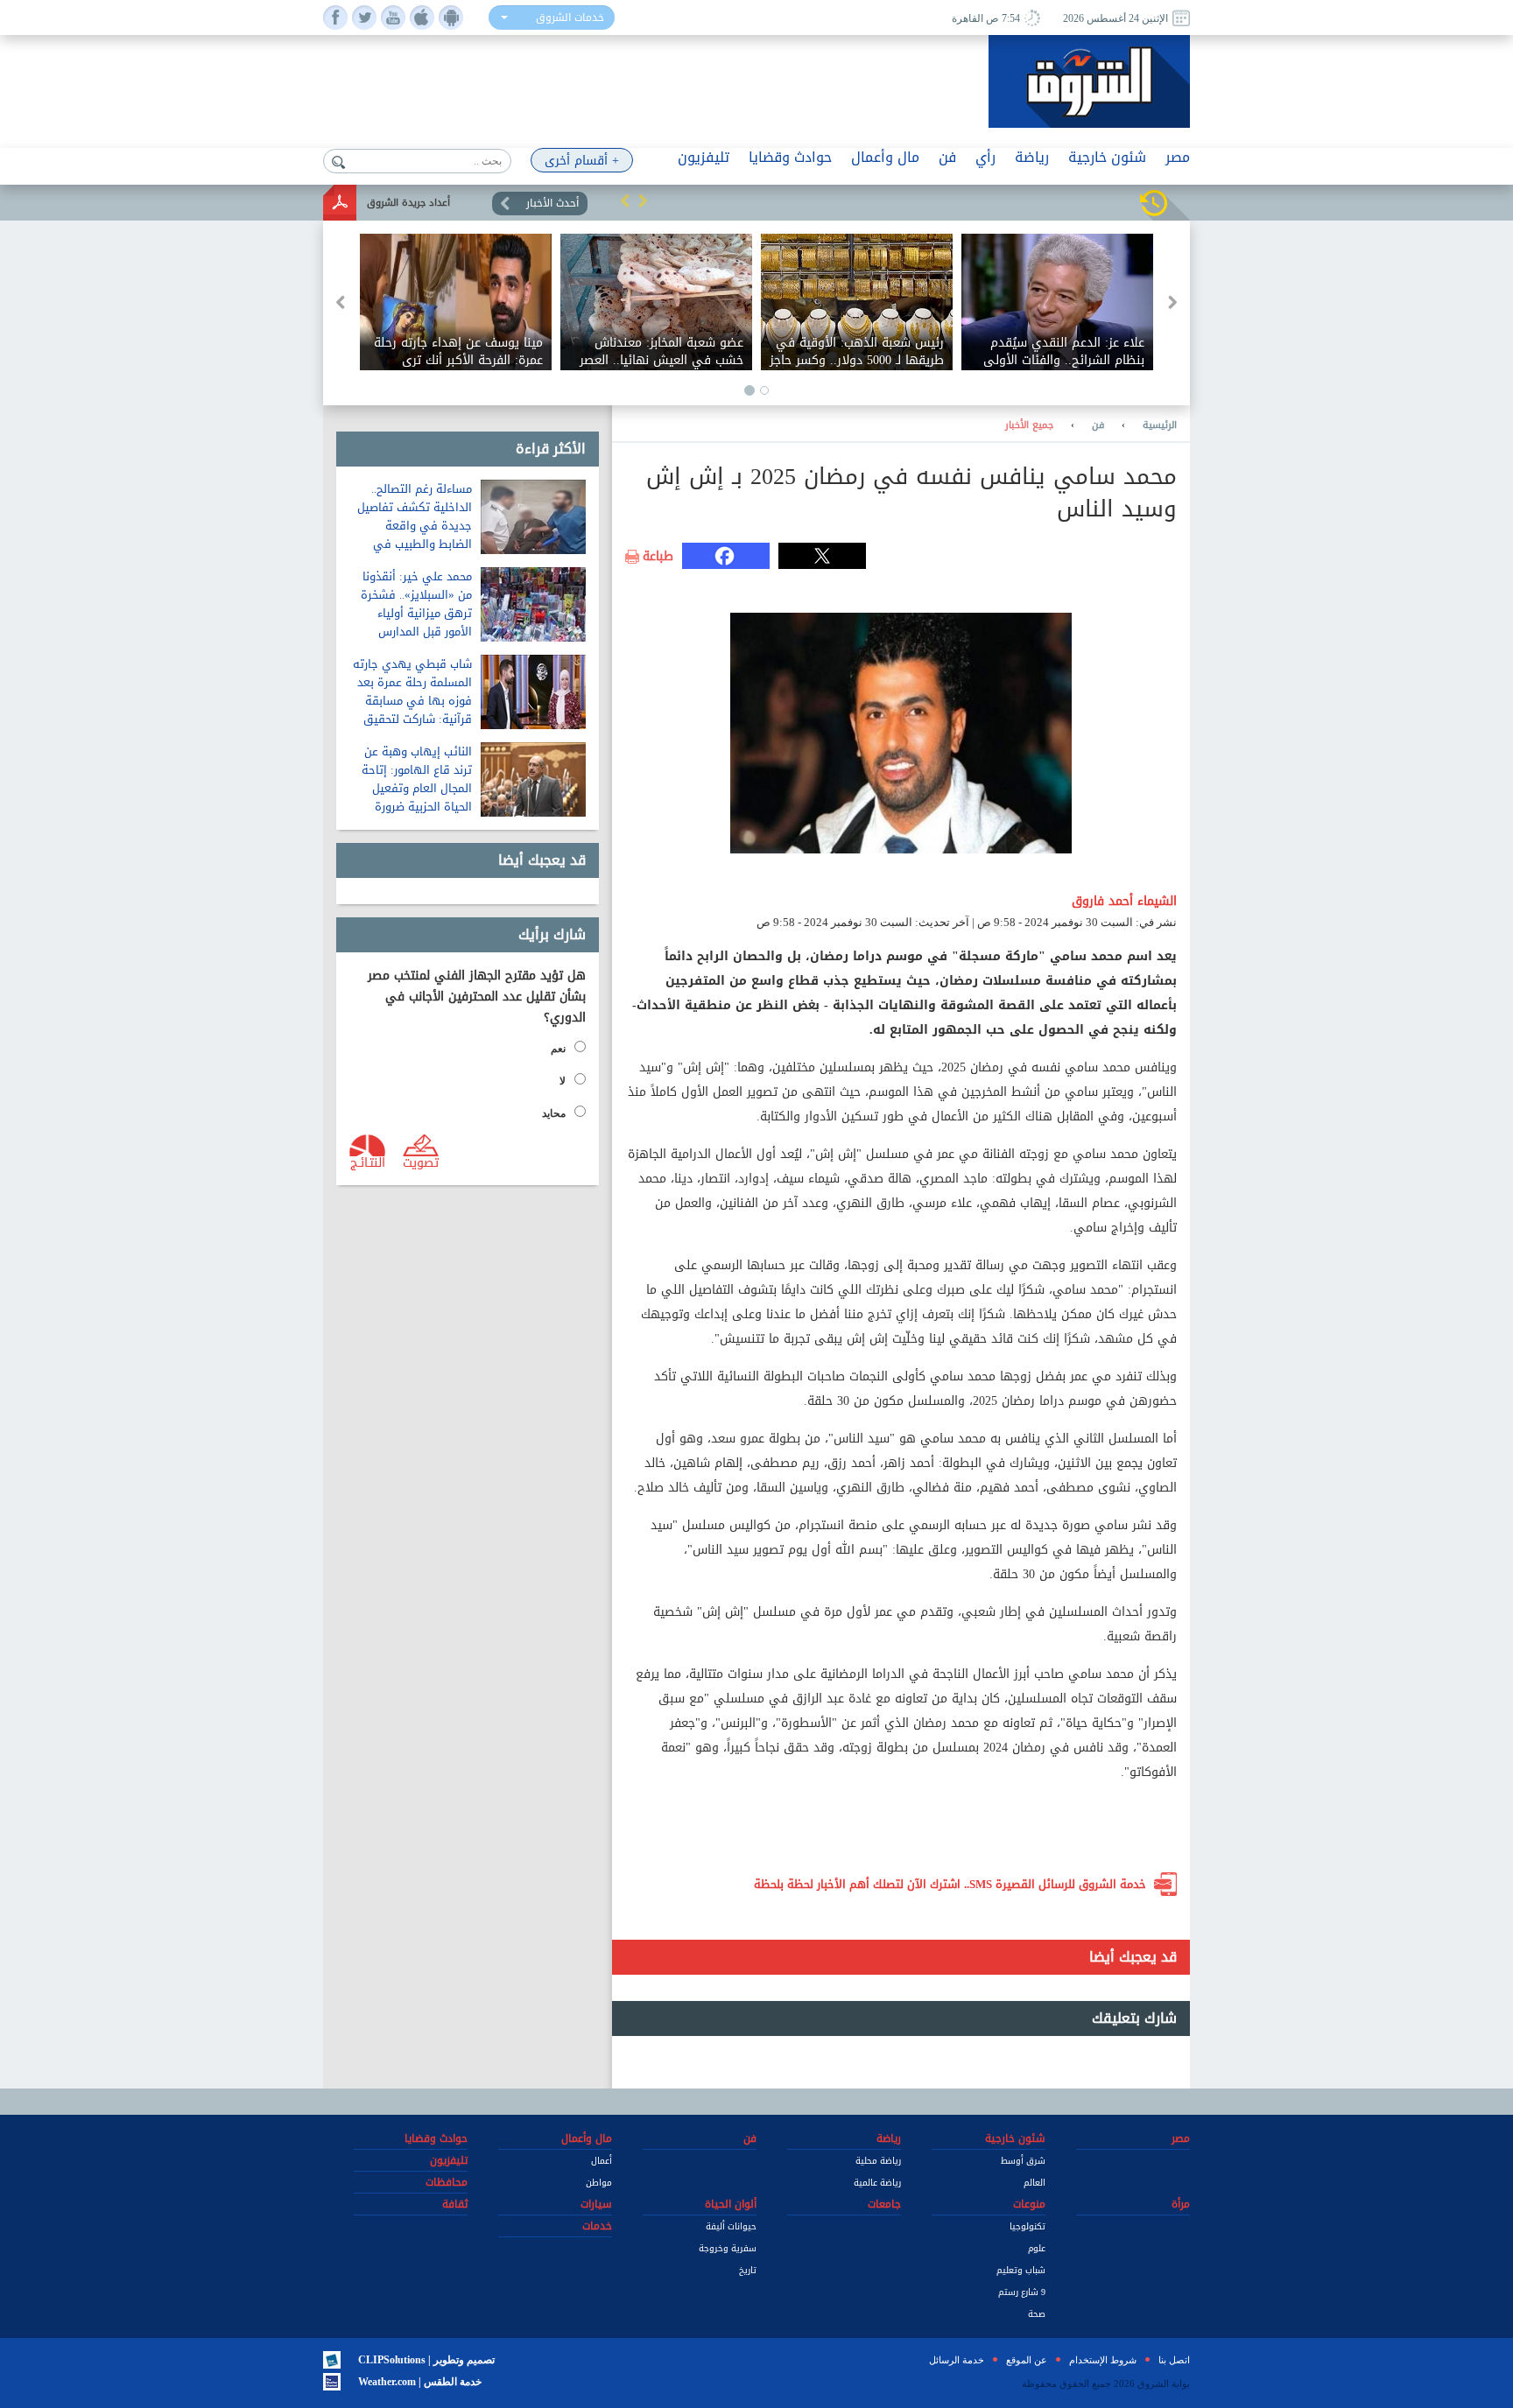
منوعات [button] (1029, 2204)
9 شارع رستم (1022, 2292)
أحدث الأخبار (552, 203)
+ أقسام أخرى (582, 161)
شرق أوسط (1023, 2161)
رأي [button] (985, 157)
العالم (1034, 2183)
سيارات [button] (596, 2204)
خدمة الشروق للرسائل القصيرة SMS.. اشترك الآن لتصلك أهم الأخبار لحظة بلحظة (950, 1884)
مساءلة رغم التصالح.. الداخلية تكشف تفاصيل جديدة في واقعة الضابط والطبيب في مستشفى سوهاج (415, 526)
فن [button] (947, 157)
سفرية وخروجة (728, 2248)
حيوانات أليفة (731, 2226)
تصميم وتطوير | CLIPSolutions (426, 2360)
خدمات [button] (597, 2226)
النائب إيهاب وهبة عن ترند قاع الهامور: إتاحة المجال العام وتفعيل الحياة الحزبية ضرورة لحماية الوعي (417, 788)
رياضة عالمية (877, 2183)
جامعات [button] (884, 2204)
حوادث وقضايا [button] (790, 157)
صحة (1037, 2314)
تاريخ (748, 2270)
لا (563, 1081)
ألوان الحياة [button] (731, 2204)
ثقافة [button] (455, 2204)
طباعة (658, 557)
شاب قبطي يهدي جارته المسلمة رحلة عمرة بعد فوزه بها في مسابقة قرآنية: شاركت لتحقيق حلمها (412, 701)
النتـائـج (368, 1162)
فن (1098, 425)
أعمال (602, 2161)
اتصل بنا (1174, 2360)
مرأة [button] (1181, 2204)
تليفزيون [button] (704, 157)
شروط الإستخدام (1103, 2360)
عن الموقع (1027, 2360)
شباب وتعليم (1021, 2270)
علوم (1037, 2248)
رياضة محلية (878, 2161)
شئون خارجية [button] (1107, 157)
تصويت (421, 1162)
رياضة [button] (1032, 157)
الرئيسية (1160, 425)
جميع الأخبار (1029, 425)
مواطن (599, 2183)
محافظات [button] (447, 2182)
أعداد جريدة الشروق (408, 203)
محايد (554, 1113)
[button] (625, 200)
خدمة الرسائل (957, 2360)
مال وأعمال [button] (885, 157)
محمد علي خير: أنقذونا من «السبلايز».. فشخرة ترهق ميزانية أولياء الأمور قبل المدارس (416, 604)
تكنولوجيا (1027, 2226)
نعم (558, 1049)
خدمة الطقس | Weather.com (420, 2382)
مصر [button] (1178, 157)
